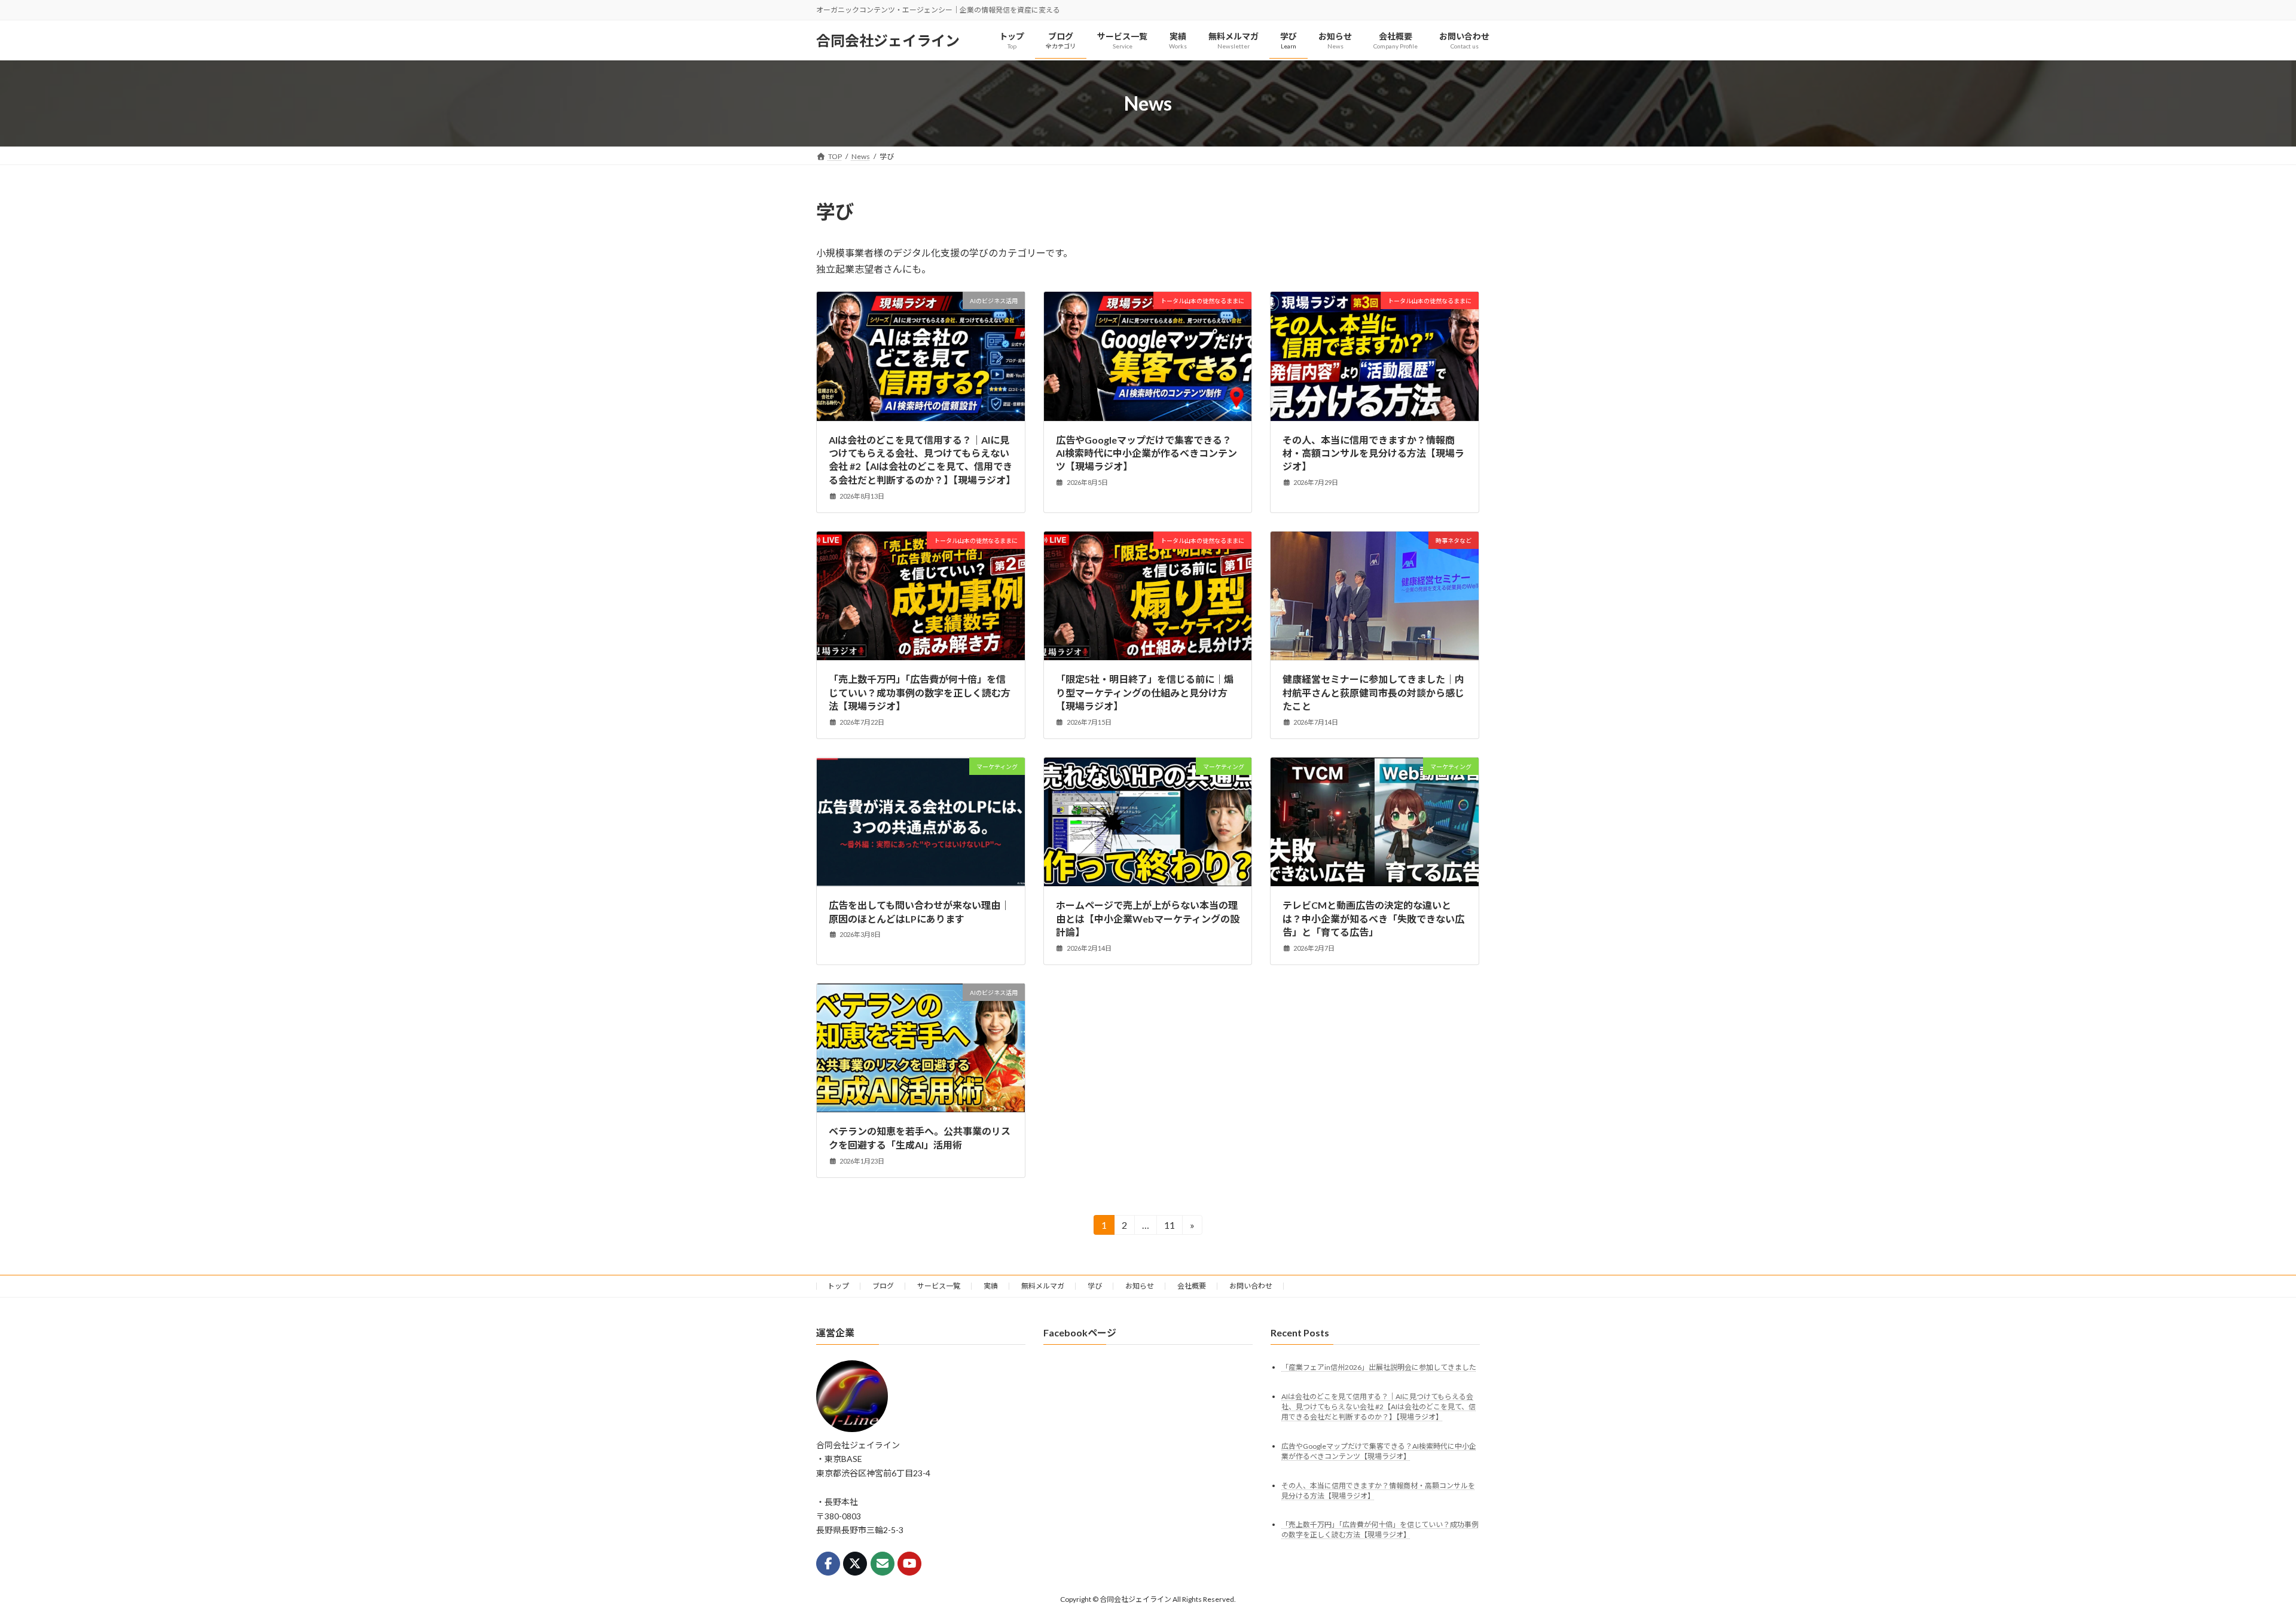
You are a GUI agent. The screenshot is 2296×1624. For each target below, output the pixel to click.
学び (1095, 1286)
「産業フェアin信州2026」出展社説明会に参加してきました (1379, 1367)
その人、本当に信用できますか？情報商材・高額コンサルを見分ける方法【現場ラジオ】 (1373, 453)
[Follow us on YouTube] (909, 1563)
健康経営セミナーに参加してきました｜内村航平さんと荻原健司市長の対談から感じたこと (1373, 692)
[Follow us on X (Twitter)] (855, 1563)
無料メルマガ (1043, 1286)
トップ (838, 1286)
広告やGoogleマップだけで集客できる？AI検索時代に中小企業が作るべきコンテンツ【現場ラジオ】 (1147, 453)
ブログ (883, 1286)
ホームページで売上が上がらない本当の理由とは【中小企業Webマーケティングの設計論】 (1148, 918)
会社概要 (1192, 1286)
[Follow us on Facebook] (828, 1563)
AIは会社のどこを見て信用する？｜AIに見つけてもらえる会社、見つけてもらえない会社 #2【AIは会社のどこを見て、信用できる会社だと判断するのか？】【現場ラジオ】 (1378, 1406)
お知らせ (1140, 1286)
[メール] (883, 1563)
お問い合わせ (1251, 1286)
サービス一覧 (939, 1286)
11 (1169, 1227)
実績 (991, 1286)
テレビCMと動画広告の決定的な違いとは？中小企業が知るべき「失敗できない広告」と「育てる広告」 (1373, 918)
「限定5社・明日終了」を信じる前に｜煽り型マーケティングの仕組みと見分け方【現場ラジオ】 (1145, 692)
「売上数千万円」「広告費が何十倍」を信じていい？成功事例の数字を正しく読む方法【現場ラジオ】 (920, 692)
